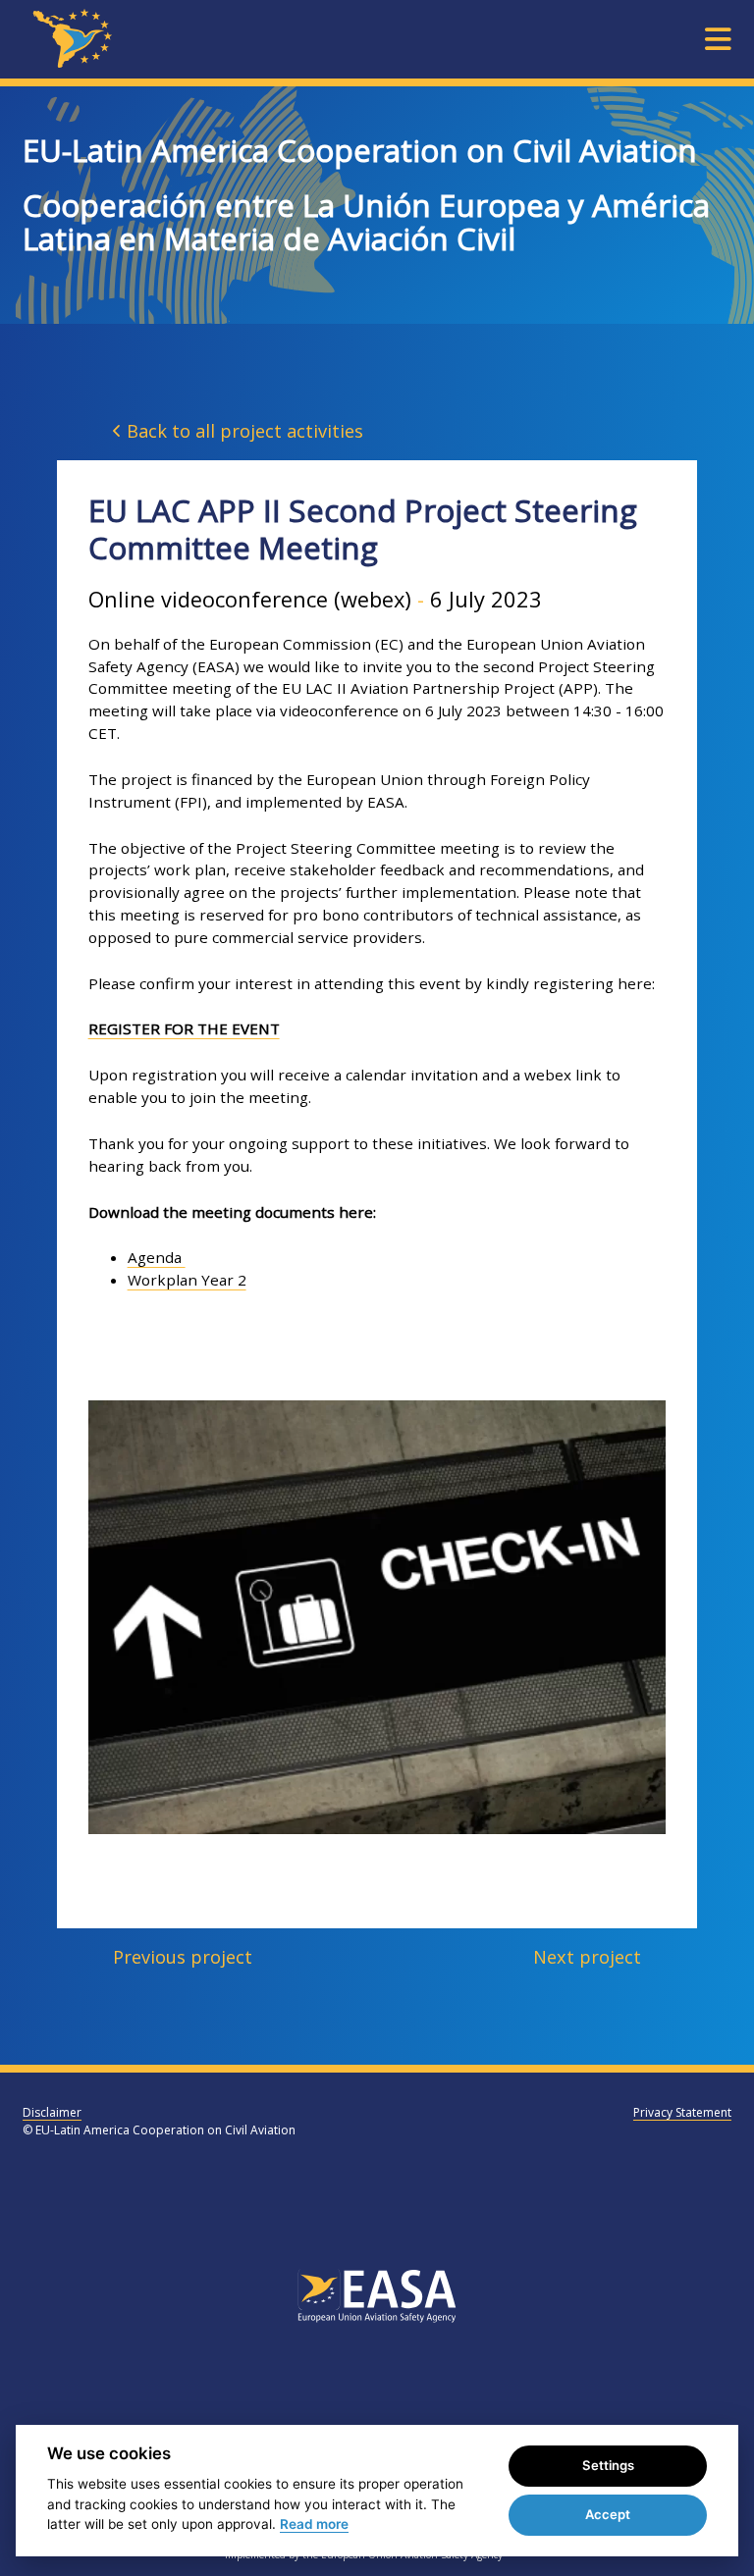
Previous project (183, 1957)
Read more (314, 2524)
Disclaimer (52, 2112)
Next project (587, 1957)
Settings (608, 2465)
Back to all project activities (242, 431)
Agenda (157, 1257)
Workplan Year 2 (187, 1280)
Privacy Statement (682, 2112)
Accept (608, 2514)
